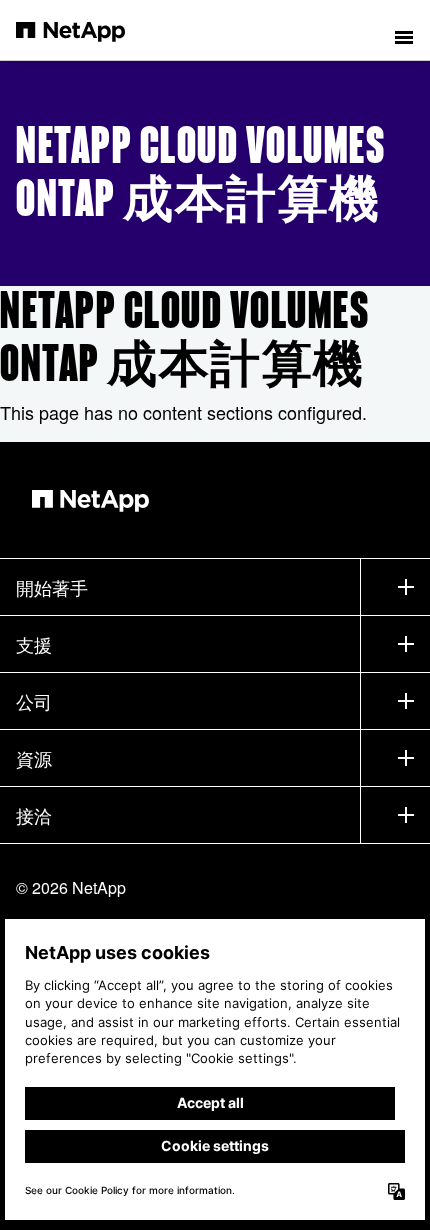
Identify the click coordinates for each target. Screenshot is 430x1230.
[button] (404, 30)
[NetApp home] (83, 30)
